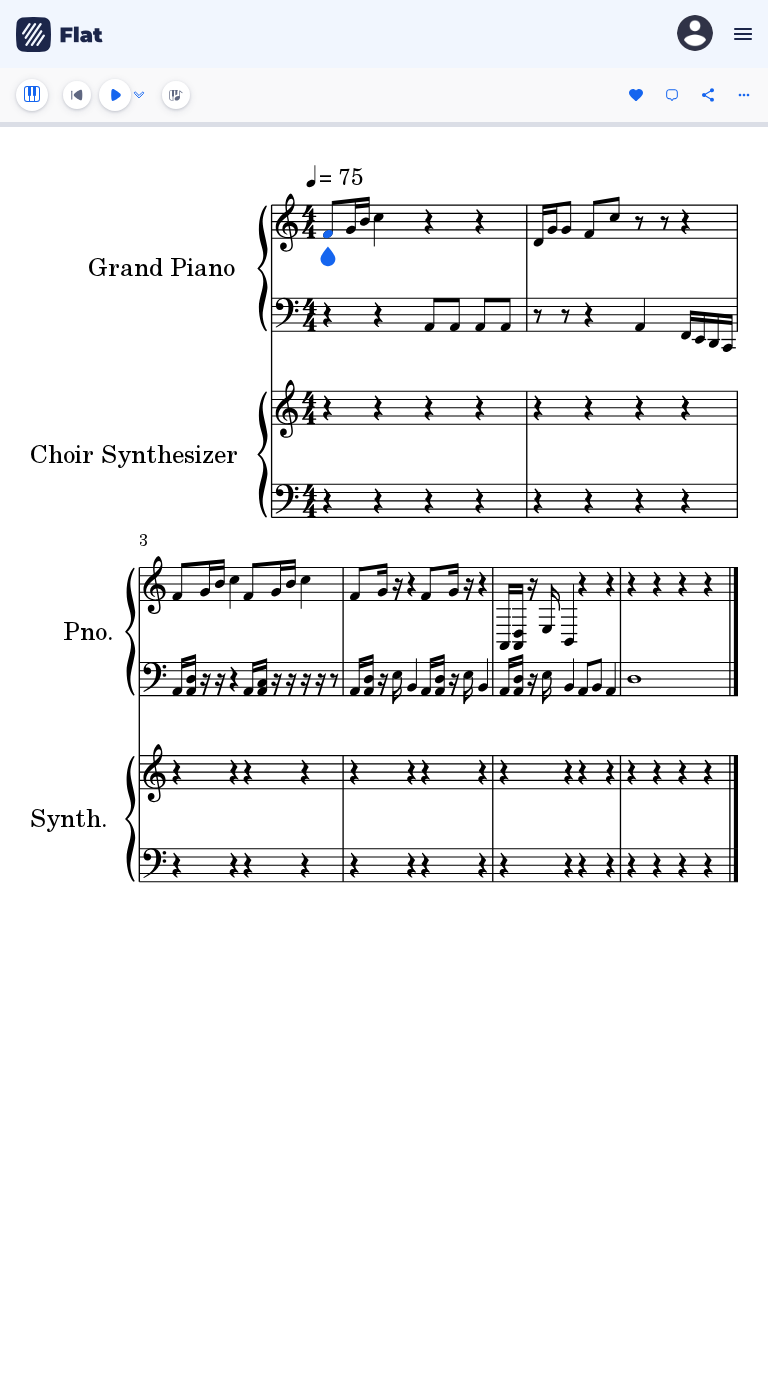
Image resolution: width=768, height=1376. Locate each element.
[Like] (636, 95)
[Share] (708, 95)
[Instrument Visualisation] (176, 95)
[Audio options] (139, 95)
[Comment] (672, 95)
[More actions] (744, 95)
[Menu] (740, 34)
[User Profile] (695, 34)
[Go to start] (77, 95)
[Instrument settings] (32, 95)
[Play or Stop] (115, 95)
